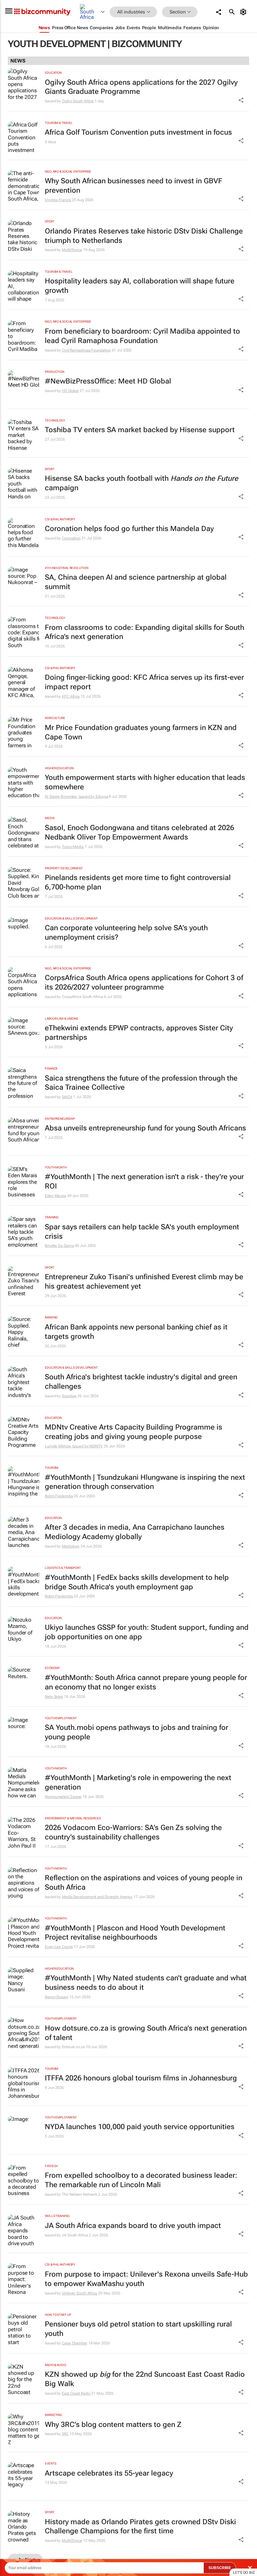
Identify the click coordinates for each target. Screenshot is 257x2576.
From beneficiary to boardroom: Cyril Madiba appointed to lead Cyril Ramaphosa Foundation (142, 336)
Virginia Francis (58, 200)
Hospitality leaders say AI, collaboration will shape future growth (140, 286)
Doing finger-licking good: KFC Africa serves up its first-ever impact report (144, 682)
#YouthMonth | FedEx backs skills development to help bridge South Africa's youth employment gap (137, 1582)
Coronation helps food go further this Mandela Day (129, 529)
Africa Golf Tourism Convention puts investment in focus (138, 132)
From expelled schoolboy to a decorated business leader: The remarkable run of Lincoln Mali (141, 2180)
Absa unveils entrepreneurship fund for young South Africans (145, 1128)
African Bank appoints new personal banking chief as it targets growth (136, 1332)
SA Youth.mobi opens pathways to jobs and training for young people (136, 1732)
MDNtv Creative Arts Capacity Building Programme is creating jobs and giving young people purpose (134, 1432)
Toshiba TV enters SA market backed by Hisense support (140, 430)
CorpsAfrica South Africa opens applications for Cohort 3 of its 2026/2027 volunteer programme (144, 982)
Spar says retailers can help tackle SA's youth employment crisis (142, 1232)
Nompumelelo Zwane (63, 1797)
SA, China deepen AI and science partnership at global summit (136, 582)
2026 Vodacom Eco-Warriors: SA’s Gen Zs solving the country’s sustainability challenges (133, 1832)
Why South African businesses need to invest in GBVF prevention (134, 186)
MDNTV (96, 1446)
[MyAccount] (244, 12)
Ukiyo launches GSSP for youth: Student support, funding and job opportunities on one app (147, 1632)
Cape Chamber (75, 2343)
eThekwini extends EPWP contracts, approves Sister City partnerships (139, 1033)
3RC (65, 2434)
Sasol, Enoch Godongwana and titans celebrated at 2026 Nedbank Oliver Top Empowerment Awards (139, 832)
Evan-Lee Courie (59, 1947)
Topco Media (73, 847)
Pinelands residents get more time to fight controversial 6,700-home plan (138, 882)
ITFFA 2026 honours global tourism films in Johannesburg (141, 2078)
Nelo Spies (54, 1697)
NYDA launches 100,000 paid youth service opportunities (140, 2127)
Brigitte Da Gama (59, 1246)
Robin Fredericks (59, 1496)
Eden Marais (55, 1196)
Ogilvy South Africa (78, 101)
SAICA (67, 1097)
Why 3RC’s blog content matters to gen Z (113, 2425)
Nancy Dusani (57, 1997)
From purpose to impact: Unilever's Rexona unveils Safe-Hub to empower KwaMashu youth (146, 2279)
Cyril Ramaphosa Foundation (86, 350)
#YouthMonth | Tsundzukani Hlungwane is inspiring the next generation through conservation (145, 1482)
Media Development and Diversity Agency (97, 1897)
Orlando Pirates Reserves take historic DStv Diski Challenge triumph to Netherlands (144, 236)
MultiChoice (72, 250)
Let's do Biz (244, 2573)
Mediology (71, 1546)
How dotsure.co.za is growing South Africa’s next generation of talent (146, 2033)
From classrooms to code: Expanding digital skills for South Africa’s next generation (144, 632)
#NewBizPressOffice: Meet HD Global (108, 381)
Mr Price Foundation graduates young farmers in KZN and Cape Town (141, 732)
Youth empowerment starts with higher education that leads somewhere (145, 782)
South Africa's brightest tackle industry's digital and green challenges (141, 1382)
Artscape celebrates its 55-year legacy (109, 2473)
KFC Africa (71, 696)
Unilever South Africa (79, 2293)
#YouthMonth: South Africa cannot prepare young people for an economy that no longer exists (146, 1682)
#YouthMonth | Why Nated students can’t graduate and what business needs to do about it (146, 1983)
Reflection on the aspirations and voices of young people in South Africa (144, 1883)
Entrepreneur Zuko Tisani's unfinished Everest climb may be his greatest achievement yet (144, 1282)
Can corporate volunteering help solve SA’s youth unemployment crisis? (126, 933)
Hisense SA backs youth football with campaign (142, 483)
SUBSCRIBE (220, 2568)
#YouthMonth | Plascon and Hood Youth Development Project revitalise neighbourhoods (135, 1933)
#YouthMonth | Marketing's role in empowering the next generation (138, 1782)
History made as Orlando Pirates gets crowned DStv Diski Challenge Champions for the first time (140, 2527)
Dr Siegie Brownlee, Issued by (70, 797)
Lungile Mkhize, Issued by (67, 1446)
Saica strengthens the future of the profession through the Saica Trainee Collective (141, 1083)
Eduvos (102, 797)
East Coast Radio (76, 2393)
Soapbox (69, 1396)
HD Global (70, 391)
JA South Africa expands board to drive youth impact (133, 2226)
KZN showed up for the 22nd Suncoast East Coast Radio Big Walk (145, 2379)
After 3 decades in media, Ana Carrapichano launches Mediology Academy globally (135, 1532)
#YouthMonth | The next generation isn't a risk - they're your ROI (144, 1181)
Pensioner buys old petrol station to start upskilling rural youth (138, 2329)
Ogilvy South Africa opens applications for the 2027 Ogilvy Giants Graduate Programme (141, 87)
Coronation (71, 538)
